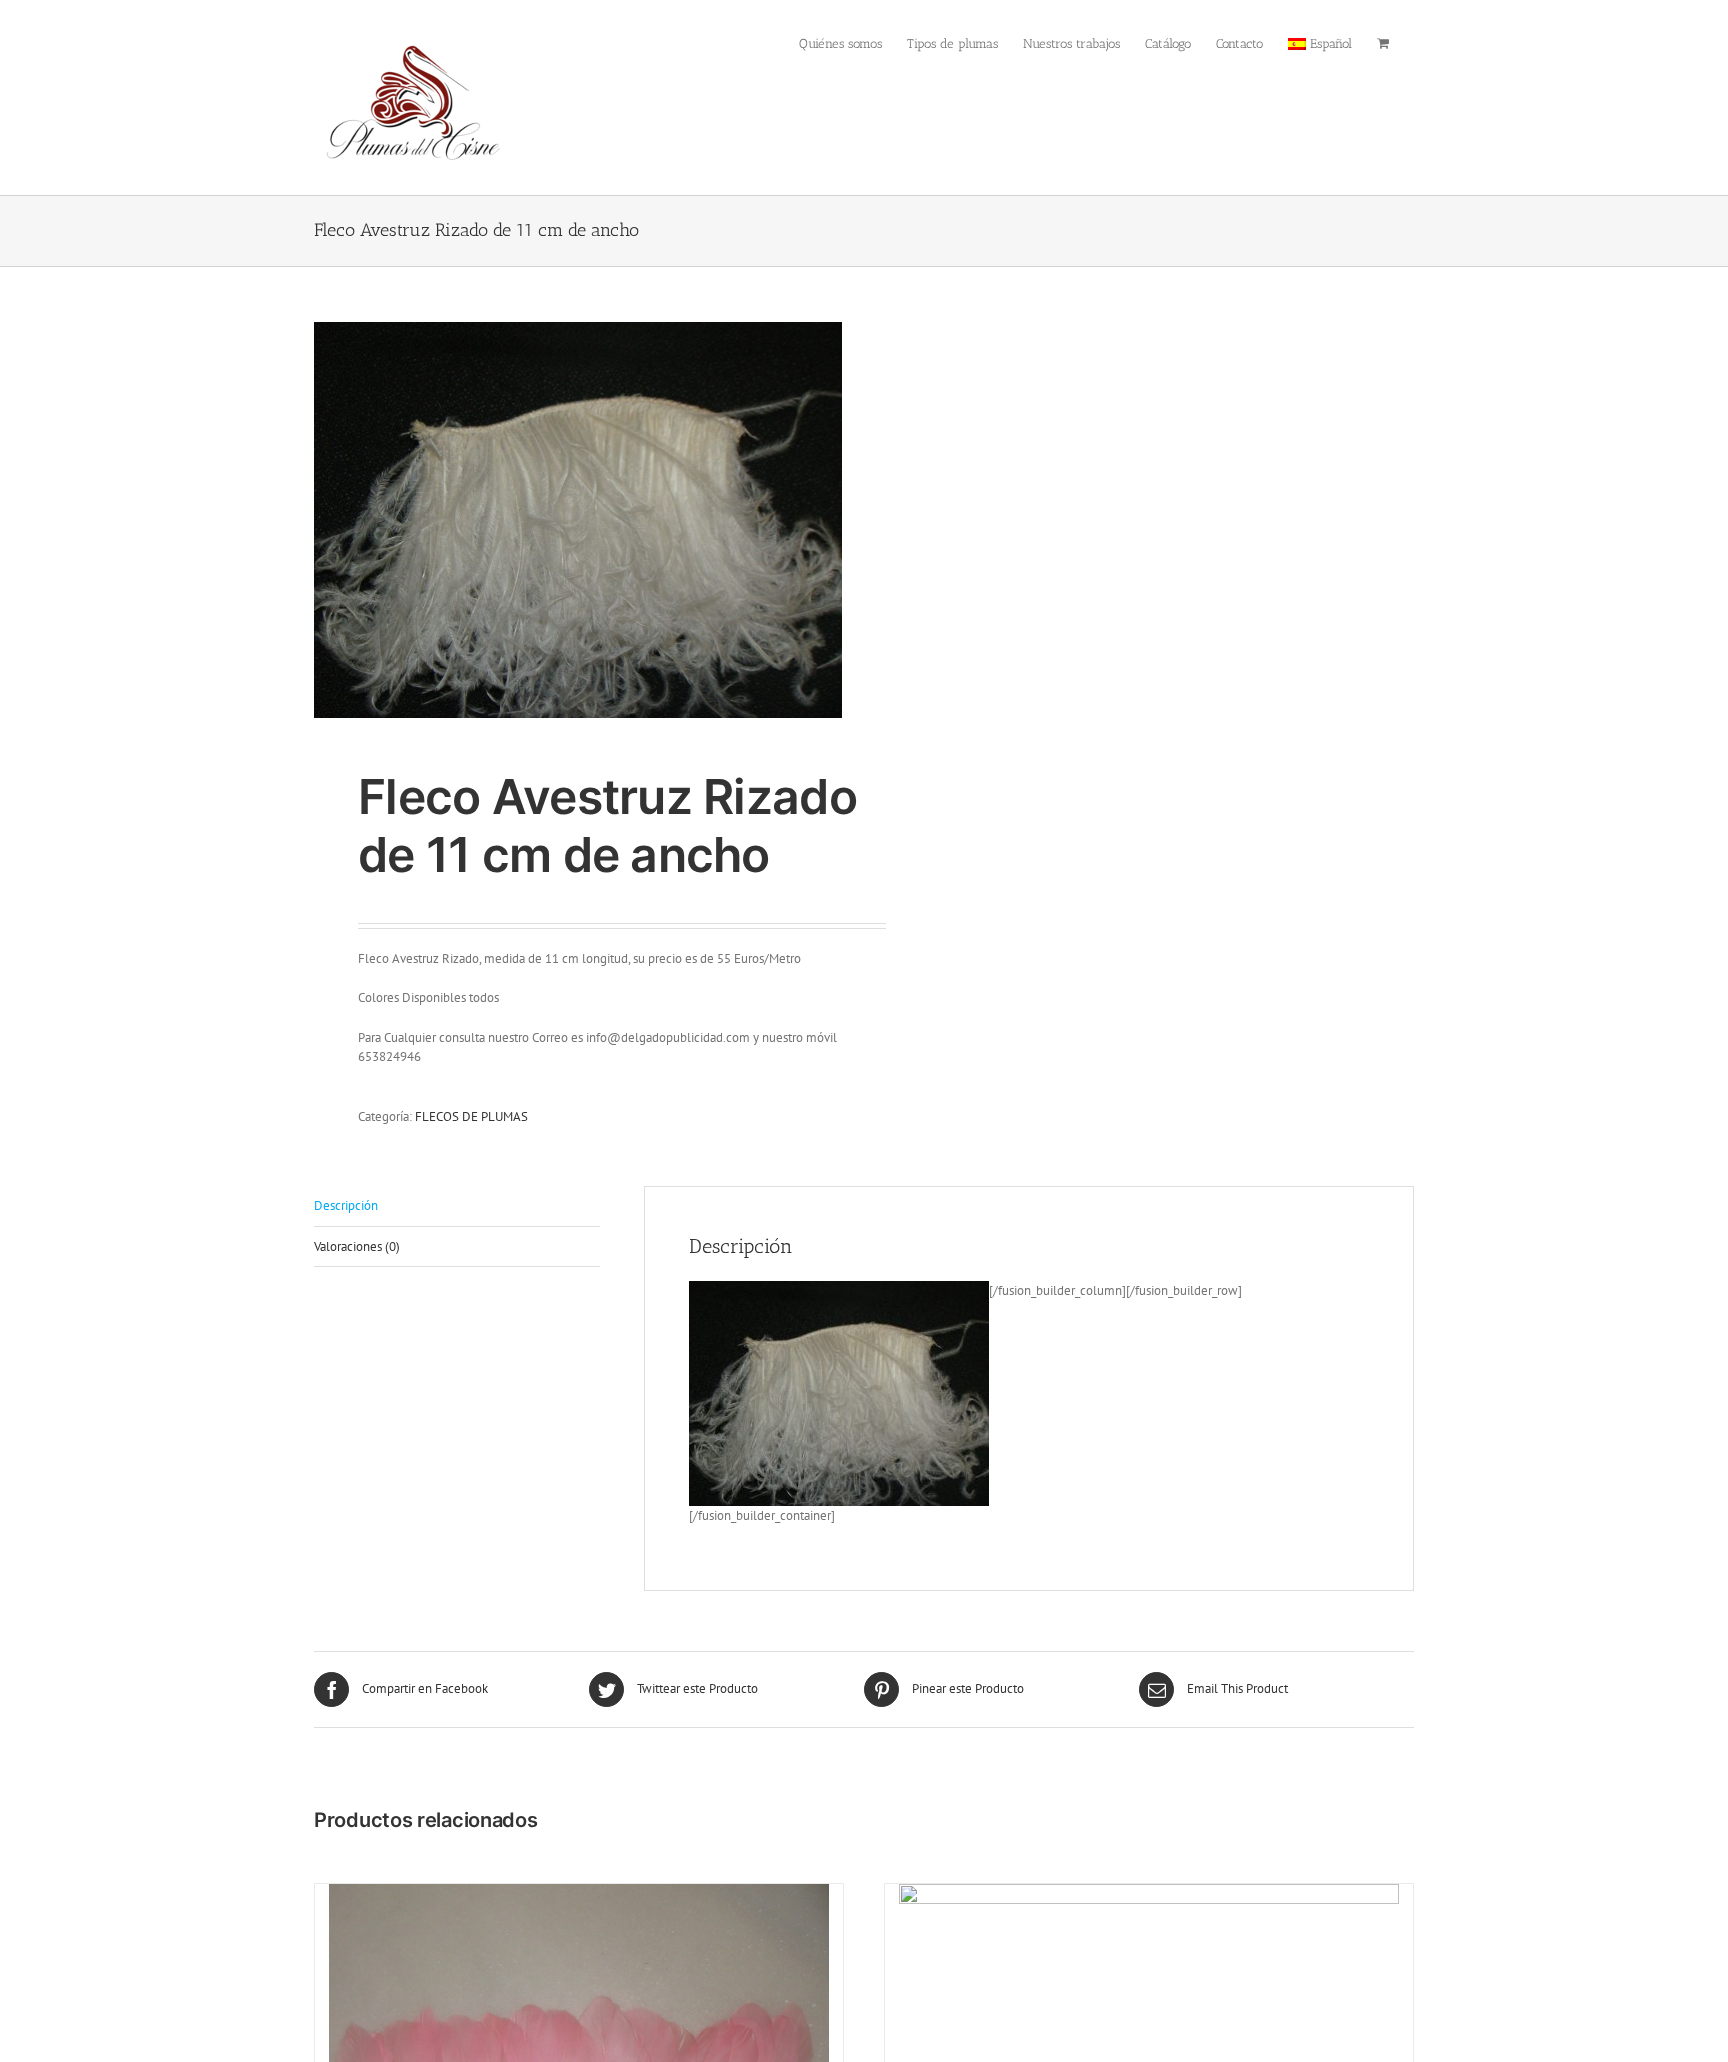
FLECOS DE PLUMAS (471, 1116)
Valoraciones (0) (357, 1246)
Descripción (346, 1205)
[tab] (457, 1206)
